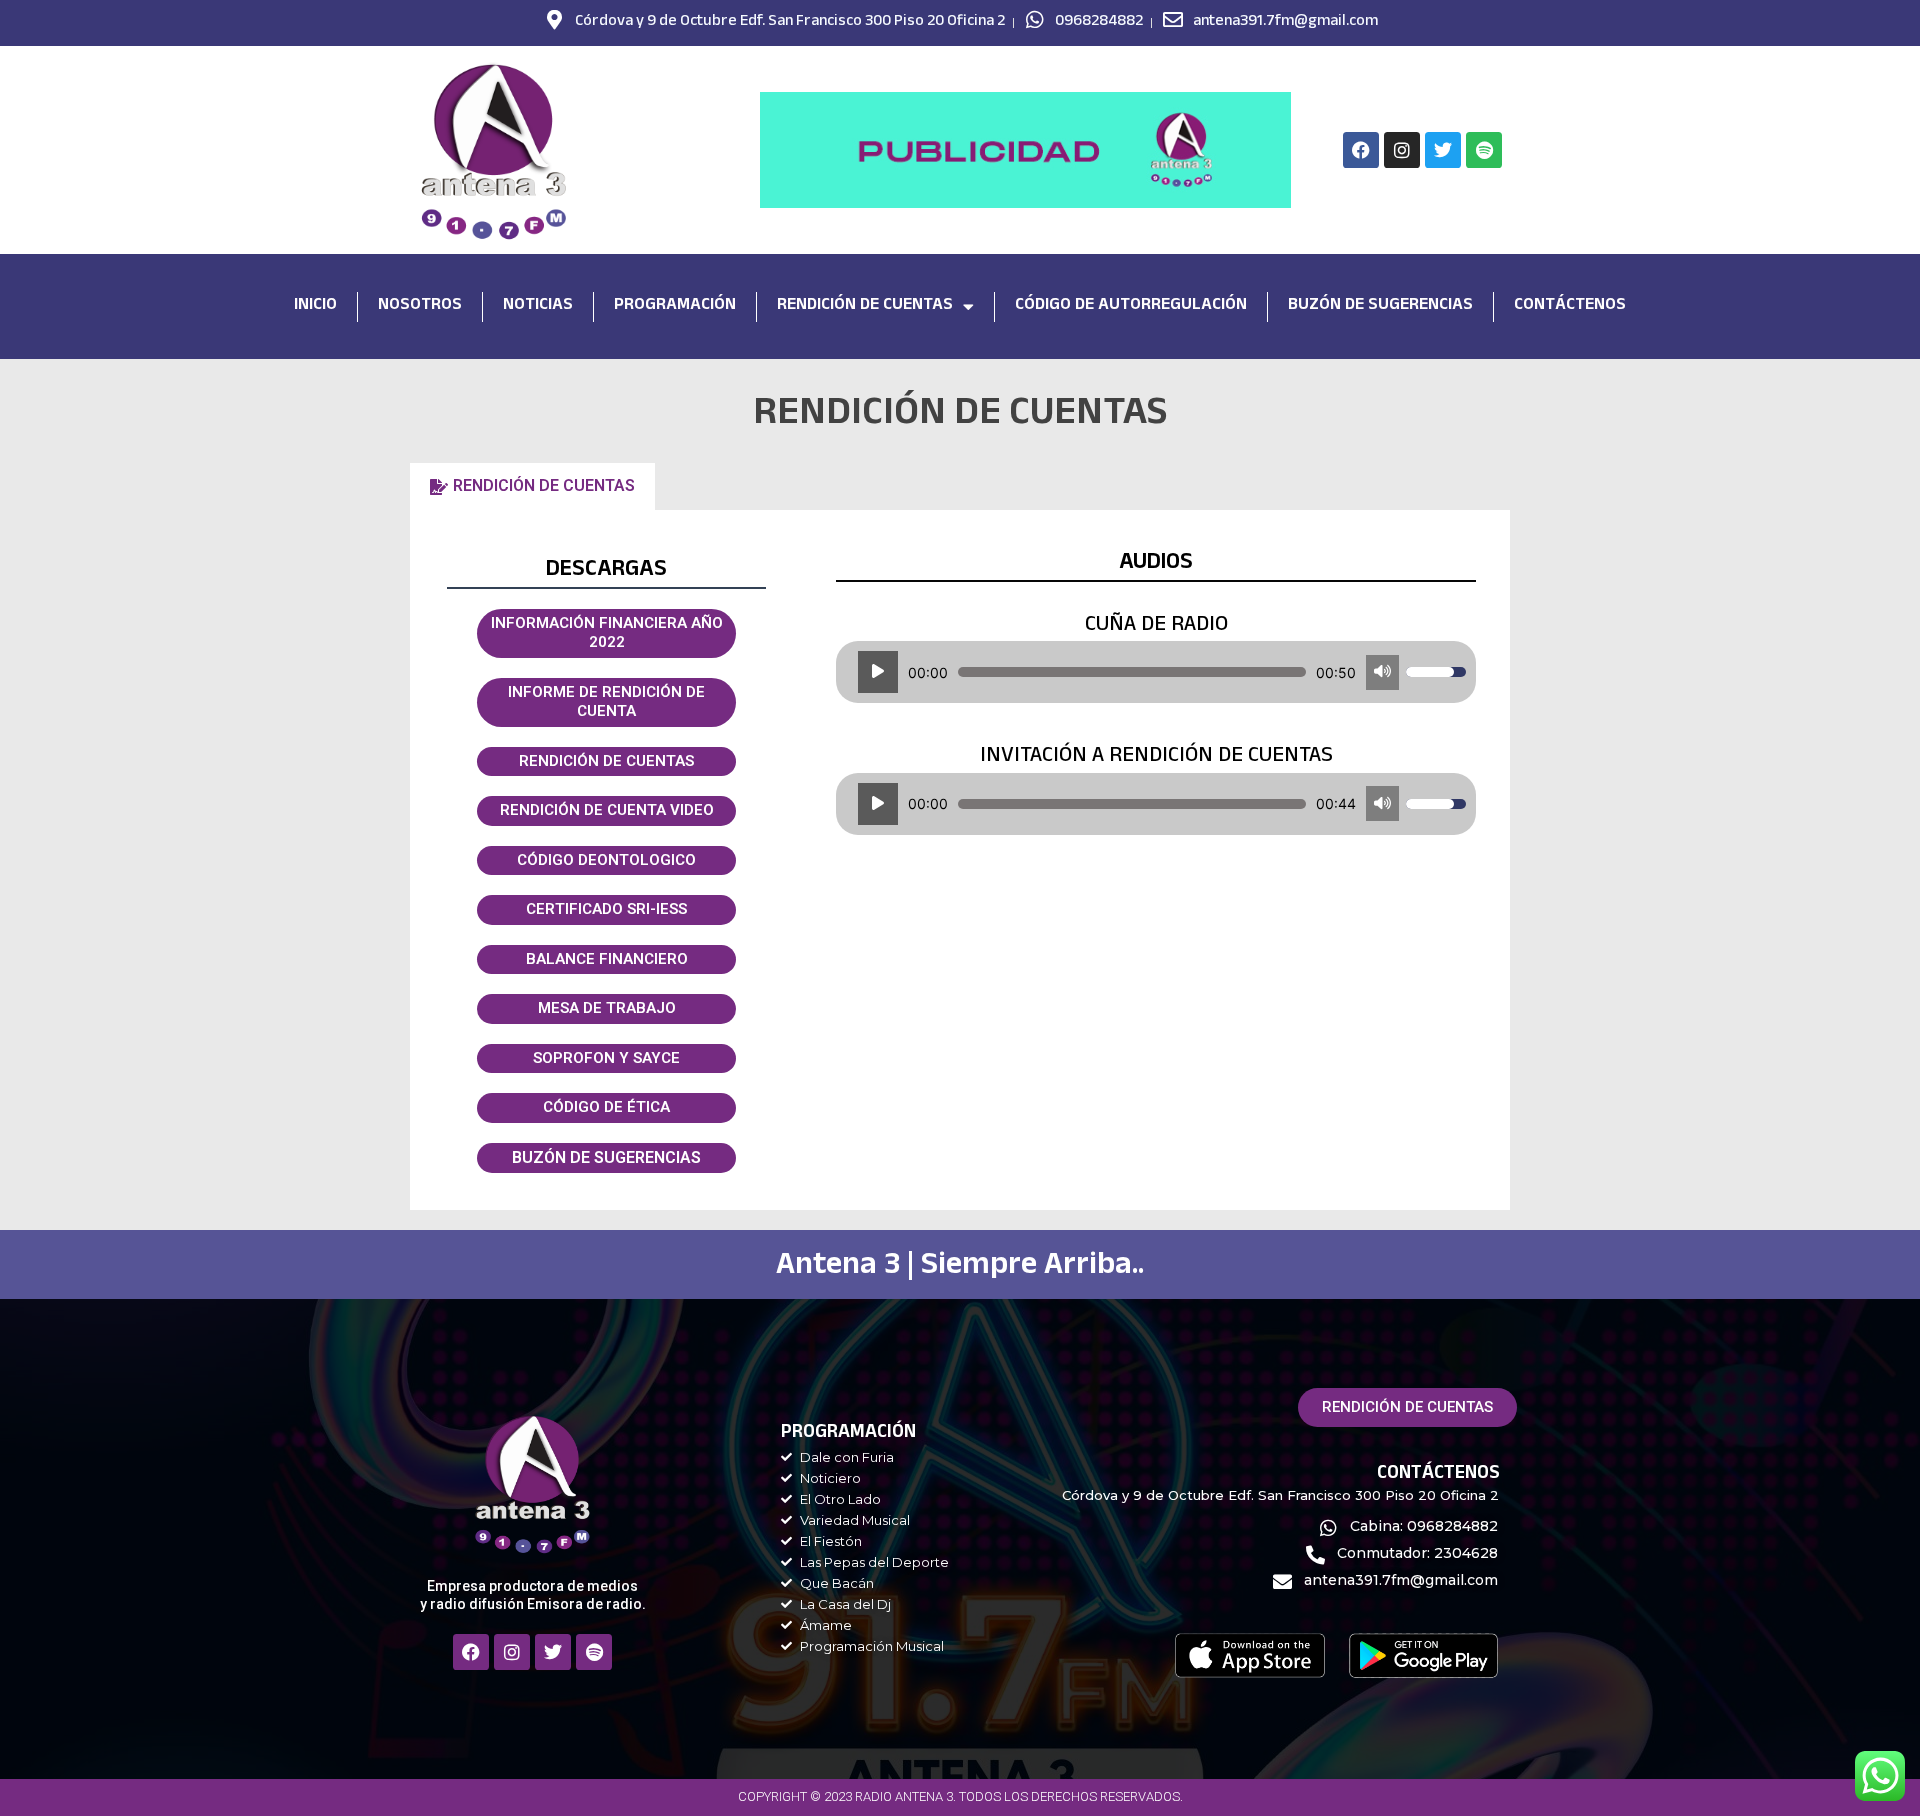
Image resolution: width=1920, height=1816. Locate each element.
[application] (1156, 672)
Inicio (315, 306)
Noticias (538, 306)
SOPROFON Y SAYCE (606, 1058)
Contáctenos (1570, 306)
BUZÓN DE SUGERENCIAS (606, 1157)
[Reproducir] (878, 672)
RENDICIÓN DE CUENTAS (606, 761)
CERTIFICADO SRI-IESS (606, 909)
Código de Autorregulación (1131, 306)
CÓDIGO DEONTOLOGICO (606, 860)
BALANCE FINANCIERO (607, 959)
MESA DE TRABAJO (607, 1008)
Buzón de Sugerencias (1380, 306)
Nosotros (420, 306)
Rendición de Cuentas (865, 306)
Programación (675, 306)
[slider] (1132, 672)
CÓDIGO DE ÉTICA (606, 1107)
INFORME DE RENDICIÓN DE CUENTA (606, 702)
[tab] (532, 486)
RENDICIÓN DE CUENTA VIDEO (607, 810)
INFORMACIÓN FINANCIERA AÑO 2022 (607, 633)
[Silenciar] (1382, 672)
